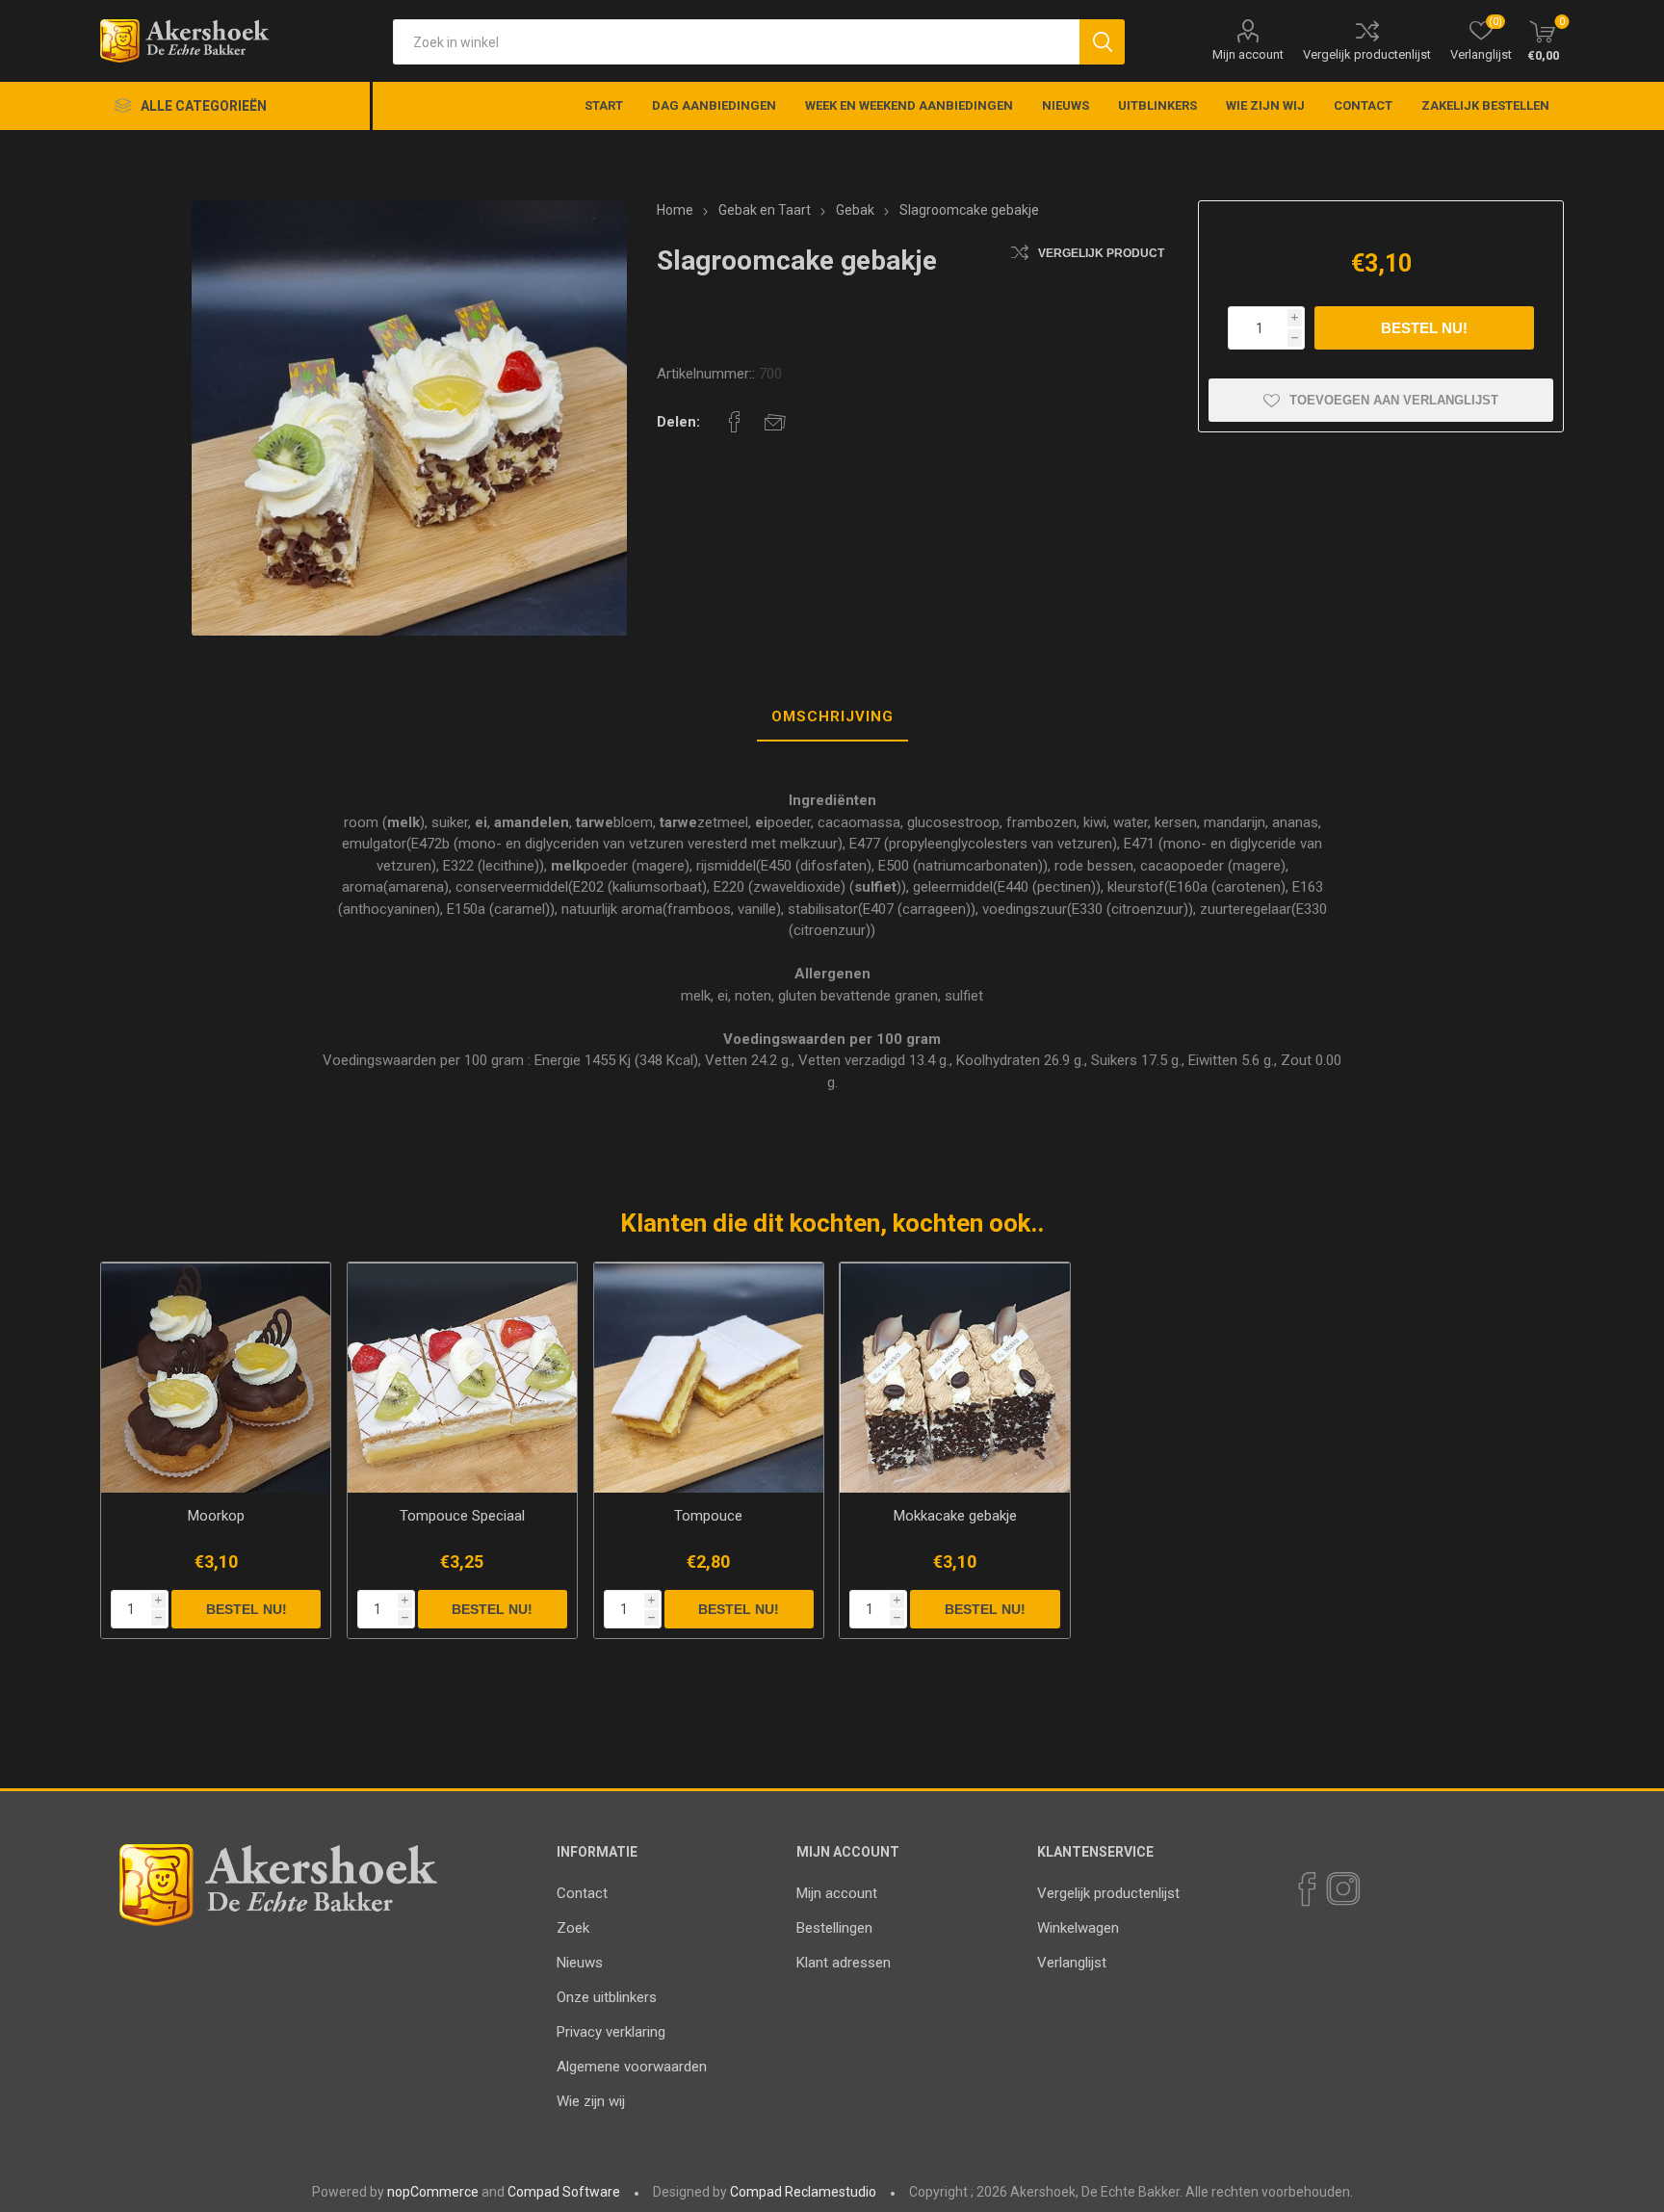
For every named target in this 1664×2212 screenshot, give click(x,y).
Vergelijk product (1101, 253)
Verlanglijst (1072, 1963)
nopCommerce (433, 2192)
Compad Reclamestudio (803, 2192)
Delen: (678, 422)
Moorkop (216, 1516)
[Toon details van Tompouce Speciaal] (463, 1378)
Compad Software (564, 2192)
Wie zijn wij (591, 2101)
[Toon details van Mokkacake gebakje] (955, 1378)
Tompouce (708, 1516)
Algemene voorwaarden (632, 2067)
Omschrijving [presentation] (832, 716)
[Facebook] (1306, 1889)
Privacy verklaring (611, 2032)
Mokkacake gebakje (955, 1516)
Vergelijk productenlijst (1367, 54)
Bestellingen (834, 1928)
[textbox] (736, 42)
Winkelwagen (1078, 1928)
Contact (582, 1893)
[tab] (832, 717)
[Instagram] (1342, 1889)
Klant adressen (844, 1963)
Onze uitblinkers (607, 1997)
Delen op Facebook (735, 422)
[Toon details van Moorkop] (216, 1378)
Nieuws (580, 1963)
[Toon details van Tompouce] (709, 1378)
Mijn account (1248, 54)
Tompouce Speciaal (462, 1516)
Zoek (573, 1928)
